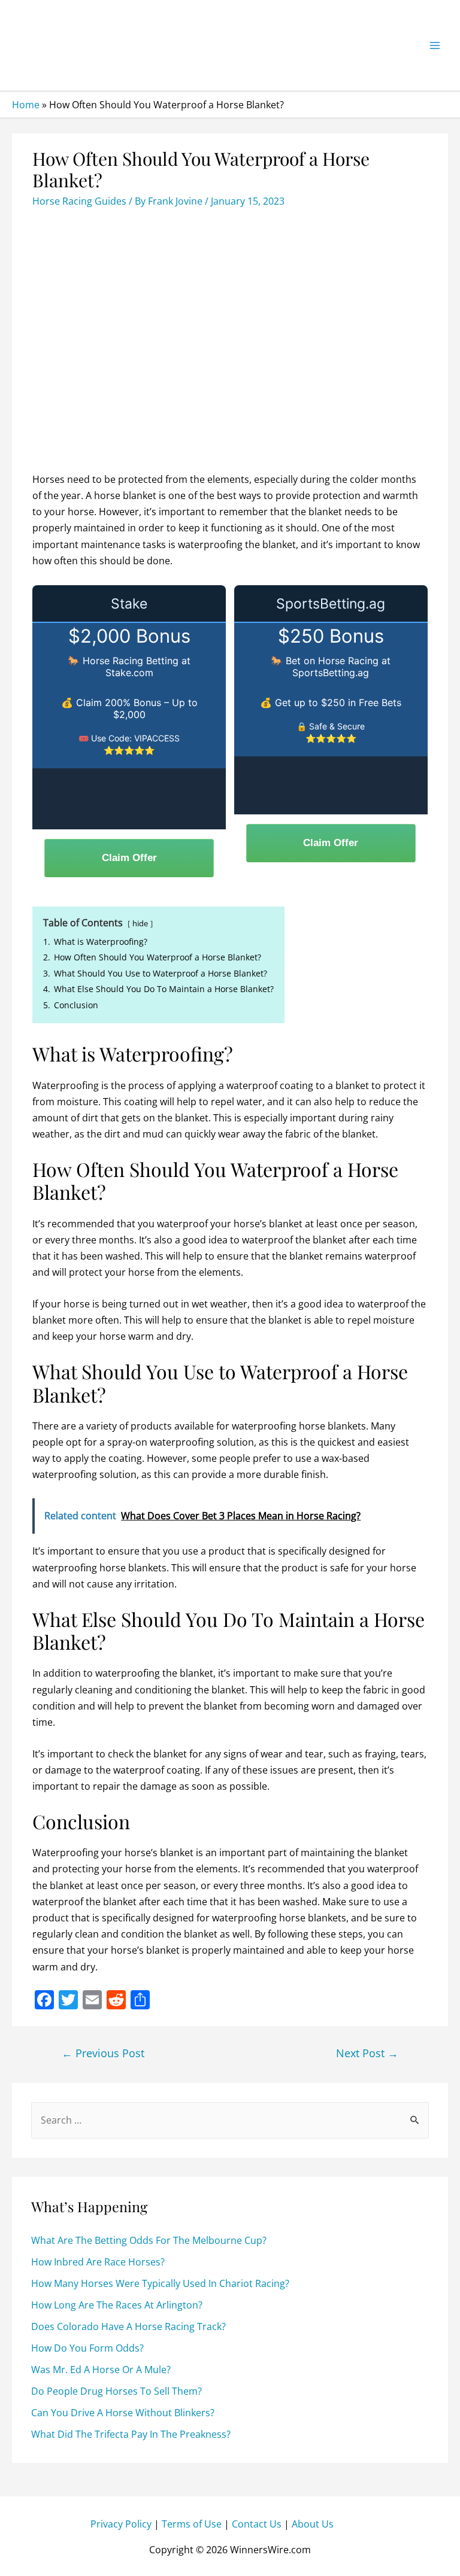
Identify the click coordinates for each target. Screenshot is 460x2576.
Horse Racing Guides (79, 201)
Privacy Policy (121, 2525)
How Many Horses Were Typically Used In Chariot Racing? (160, 2283)
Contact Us (257, 2525)
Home (26, 105)
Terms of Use (192, 2525)
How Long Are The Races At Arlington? (117, 2305)
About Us (313, 2525)
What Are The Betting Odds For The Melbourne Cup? (149, 2240)
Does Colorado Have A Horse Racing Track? (128, 2326)
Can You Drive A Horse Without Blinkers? (123, 2413)
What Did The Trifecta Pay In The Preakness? (131, 2434)
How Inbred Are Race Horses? (98, 2262)
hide (140, 923)
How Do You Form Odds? (87, 2348)
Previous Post (103, 2053)
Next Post (367, 2053)
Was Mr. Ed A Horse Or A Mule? (101, 2370)
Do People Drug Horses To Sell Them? (116, 2391)
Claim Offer (129, 858)
